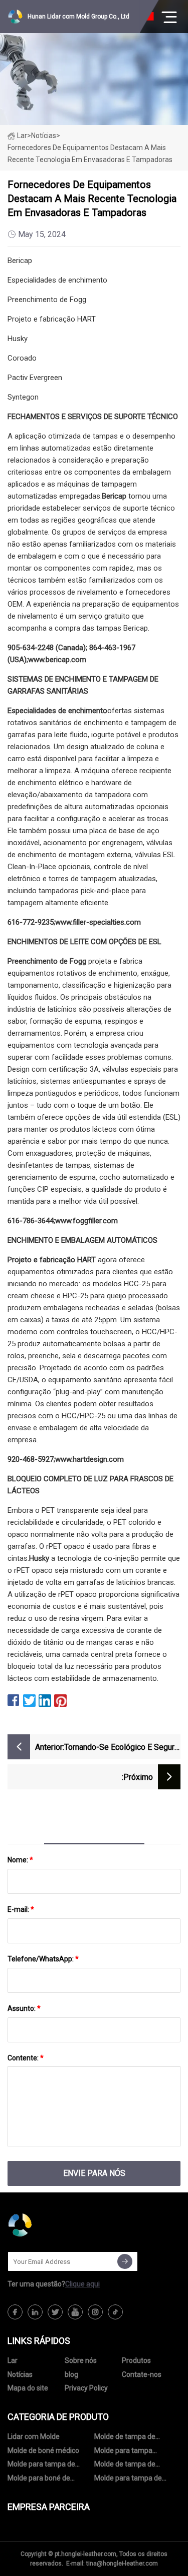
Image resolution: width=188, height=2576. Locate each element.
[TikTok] (115, 2312)
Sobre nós (81, 2360)
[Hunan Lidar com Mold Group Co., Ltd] (58, 2225)
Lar (22, 136)
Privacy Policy (86, 2388)
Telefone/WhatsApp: (43, 1959)
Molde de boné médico (43, 2450)
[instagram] (95, 2312)
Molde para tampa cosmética (123, 2452)
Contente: (26, 2058)
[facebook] (15, 2312)
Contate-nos (142, 2374)
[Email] (125, 2261)
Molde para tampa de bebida (41, 2466)
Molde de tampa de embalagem (125, 2466)
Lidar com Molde (34, 2436)
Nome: (20, 1860)
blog (71, 2374)
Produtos (136, 2360)
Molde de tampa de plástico (125, 2438)
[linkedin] (35, 2312)
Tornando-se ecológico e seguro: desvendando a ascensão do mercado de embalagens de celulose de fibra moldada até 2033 (122, 1748)
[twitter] (55, 2312)
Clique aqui (82, 2284)
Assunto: (24, 2008)
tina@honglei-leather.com (122, 2563)
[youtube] (75, 2312)
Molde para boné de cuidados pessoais (39, 2480)
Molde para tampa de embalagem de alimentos (135, 2480)
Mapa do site (28, 2388)
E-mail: (21, 1909)
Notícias (20, 2374)
